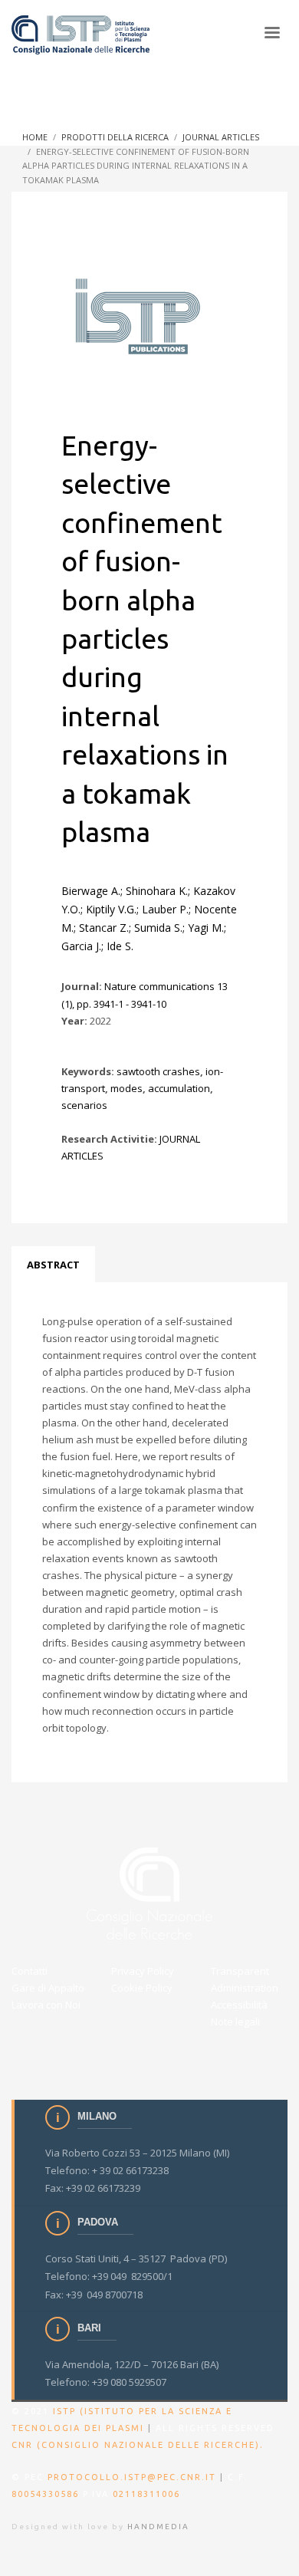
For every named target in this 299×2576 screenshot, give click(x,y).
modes (127, 1088)
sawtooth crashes (158, 1071)
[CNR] (150, 1893)
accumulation (179, 1088)
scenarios (84, 1105)
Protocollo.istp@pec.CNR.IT (132, 2477)
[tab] (53, 1265)
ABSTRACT (53, 1265)
